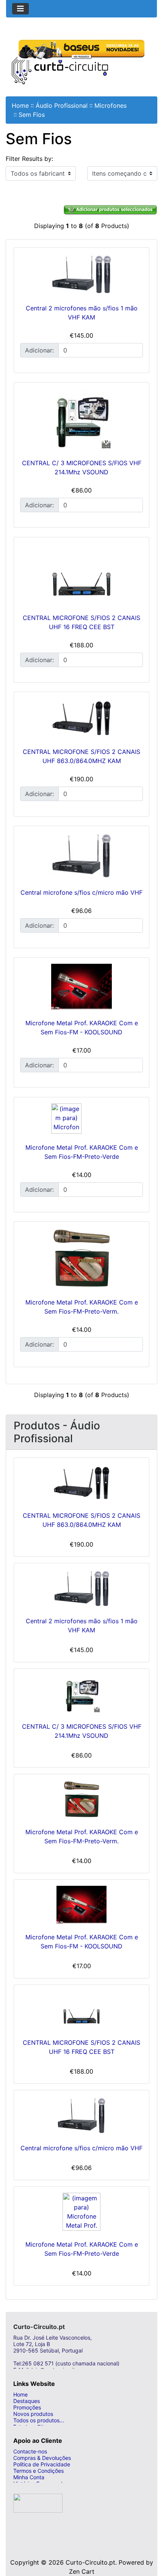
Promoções (27, 2407)
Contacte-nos (30, 2451)
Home (20, 105)
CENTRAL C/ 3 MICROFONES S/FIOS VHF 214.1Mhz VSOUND (82, 1731)
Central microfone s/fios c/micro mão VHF (81, 892)
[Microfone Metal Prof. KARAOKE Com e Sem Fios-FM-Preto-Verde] (81, 1119)
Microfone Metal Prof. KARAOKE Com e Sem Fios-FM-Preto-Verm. (82, 1836)
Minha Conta (29, 2477)
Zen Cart (82, 2571)
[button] (149, 2540)
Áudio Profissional (62, 105)
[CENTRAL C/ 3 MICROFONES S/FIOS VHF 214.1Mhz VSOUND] (81, 419)
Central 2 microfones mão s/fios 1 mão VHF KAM (82, 1626)
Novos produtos (33, 2414)
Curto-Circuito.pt (90, 2562)
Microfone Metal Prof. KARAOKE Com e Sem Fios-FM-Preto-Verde (82, 2249)
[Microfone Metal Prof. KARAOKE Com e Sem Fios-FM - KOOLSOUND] (81, 987)
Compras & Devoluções (42, 2458)
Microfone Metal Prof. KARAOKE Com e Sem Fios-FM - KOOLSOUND (82, 1942)
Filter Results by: (29, 159)
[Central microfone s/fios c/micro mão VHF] (81, 855)
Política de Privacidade (42, 2464)
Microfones (110, 105)
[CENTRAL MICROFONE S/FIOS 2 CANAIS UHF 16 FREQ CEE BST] (81, 574)
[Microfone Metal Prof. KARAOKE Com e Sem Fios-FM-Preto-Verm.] (81, 1258)
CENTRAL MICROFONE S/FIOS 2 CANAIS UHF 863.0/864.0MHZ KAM (81, 1520)
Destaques (27, 2401)
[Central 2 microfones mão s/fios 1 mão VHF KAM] (81, 274)
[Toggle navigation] (20, 9)
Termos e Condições (38, 2471)
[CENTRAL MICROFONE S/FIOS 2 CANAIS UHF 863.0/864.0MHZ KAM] (81, 718)
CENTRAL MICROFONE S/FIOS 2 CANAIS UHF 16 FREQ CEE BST (81, 2047)
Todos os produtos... (39, 2420)
